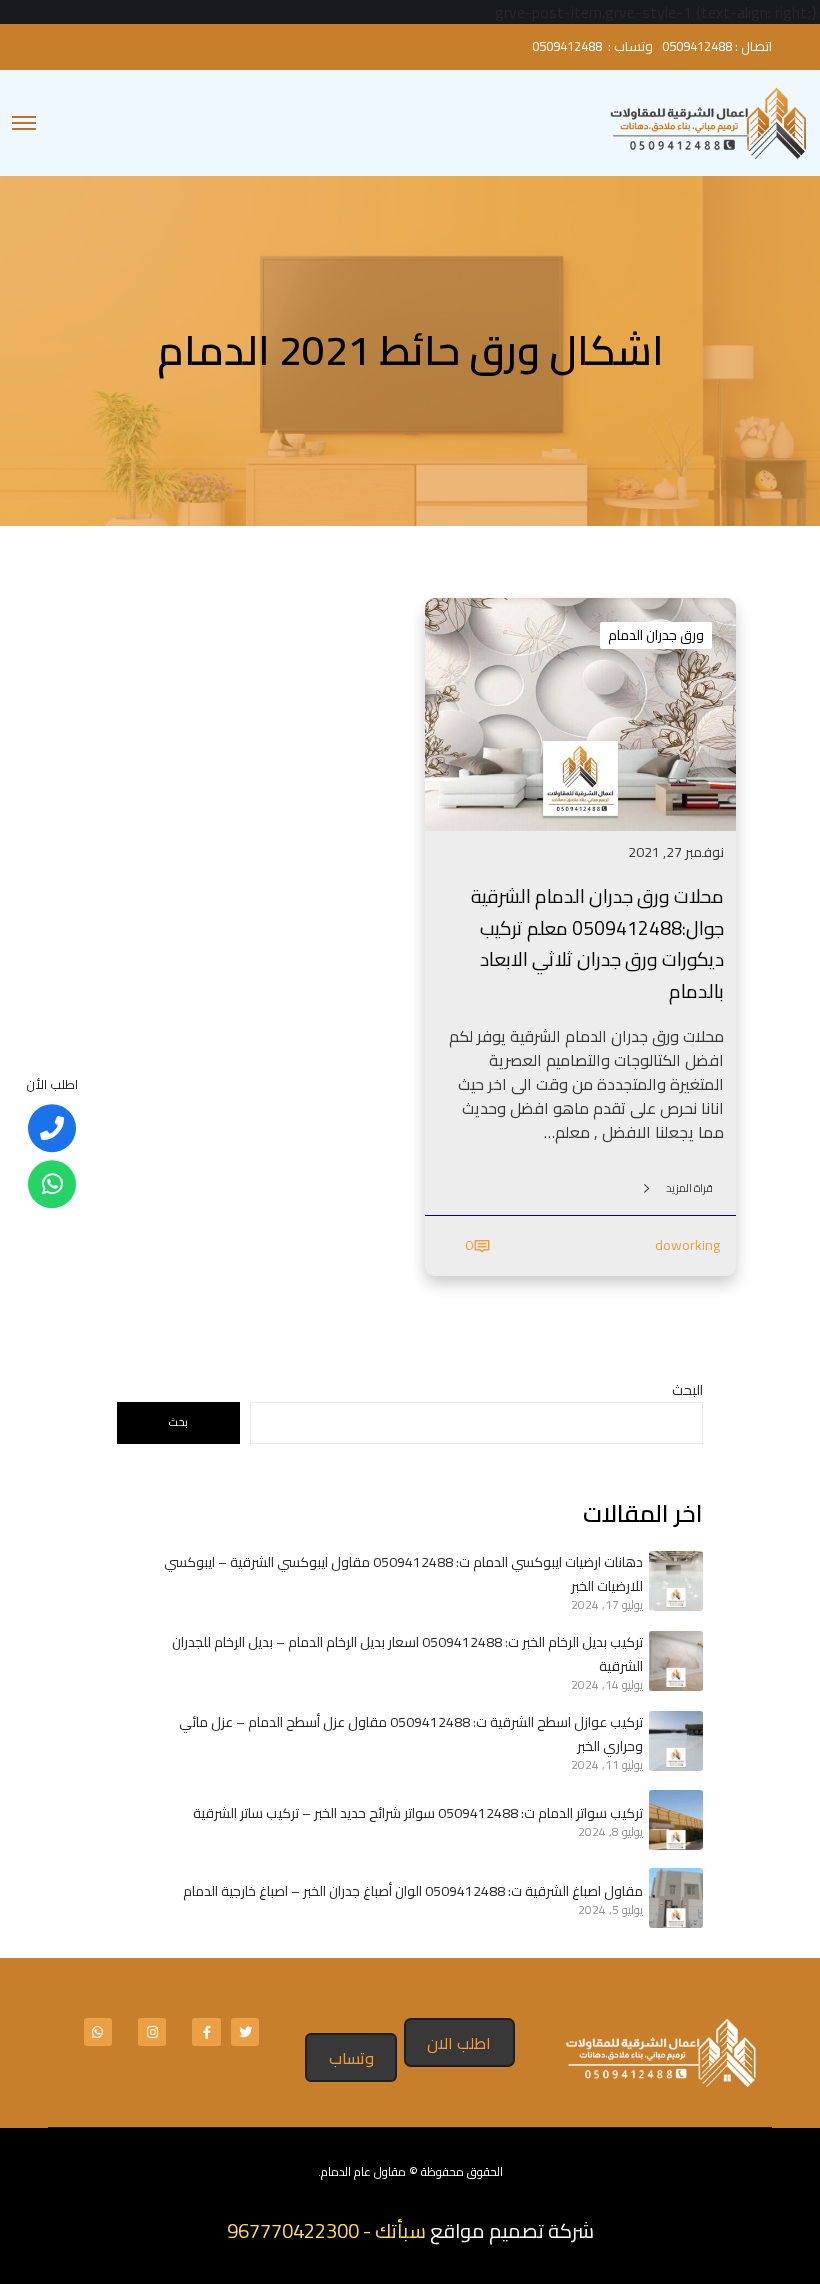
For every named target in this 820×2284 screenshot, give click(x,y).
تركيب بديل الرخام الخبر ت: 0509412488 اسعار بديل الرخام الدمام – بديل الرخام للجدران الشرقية (407, 1654)
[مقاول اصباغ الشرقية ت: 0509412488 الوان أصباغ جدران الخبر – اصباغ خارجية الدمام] (673, 1898)
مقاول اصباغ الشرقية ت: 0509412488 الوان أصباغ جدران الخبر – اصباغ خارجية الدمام (413, 1891)
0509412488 (697, 46)
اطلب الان (459, 2043)
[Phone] (52, 1129)
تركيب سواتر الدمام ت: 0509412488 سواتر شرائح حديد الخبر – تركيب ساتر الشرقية (418, 1813)
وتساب (351, 2058)
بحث (178, 1422)
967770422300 (293, 2230)
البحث (687, 1390)
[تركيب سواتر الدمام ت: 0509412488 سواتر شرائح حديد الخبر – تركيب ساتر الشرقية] (673, 1820)
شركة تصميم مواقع (512, 2230)
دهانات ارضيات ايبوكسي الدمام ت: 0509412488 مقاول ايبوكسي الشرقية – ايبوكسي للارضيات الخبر (403, 1574)
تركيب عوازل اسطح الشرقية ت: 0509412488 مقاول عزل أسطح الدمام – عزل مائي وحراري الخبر (411, 1734)
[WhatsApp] (52, 1185)
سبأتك (400, 2230)
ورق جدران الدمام (656, 635)
